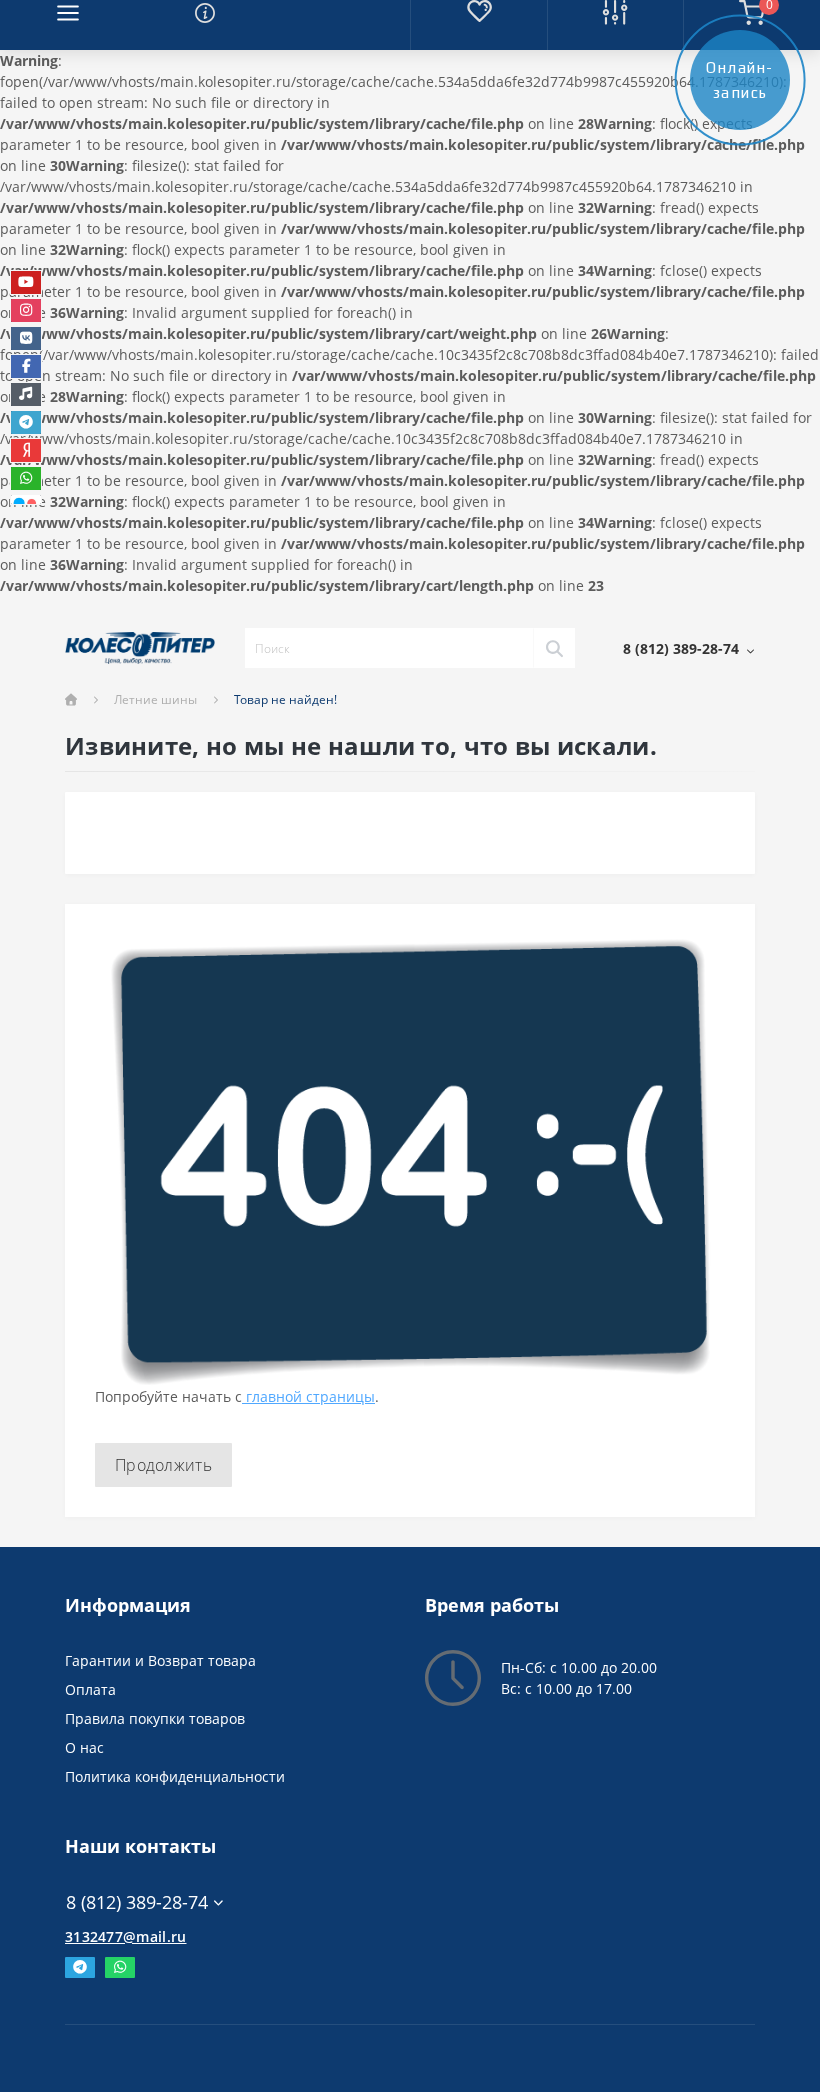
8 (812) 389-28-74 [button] (137, 1902)
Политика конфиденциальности (175, 1776)
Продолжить (163, 1465)
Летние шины (155, 699)
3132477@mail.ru (126, 1936)
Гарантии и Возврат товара (160, 1660)
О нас (84, 1747)
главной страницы (308, 1396)
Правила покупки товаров (155, 1718)
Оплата (90, 1689)
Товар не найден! (285, 699)
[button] (688, 648)
